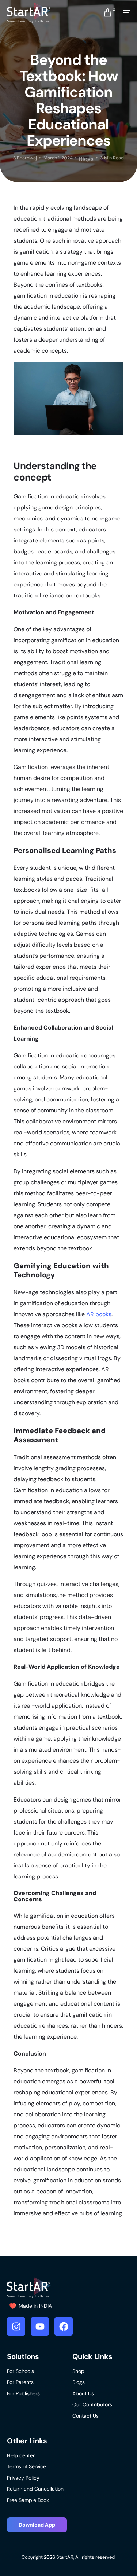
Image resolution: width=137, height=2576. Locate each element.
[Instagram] (16, 2326)
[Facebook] (64, 2326)
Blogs (86, 159)
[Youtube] (40, 2326)
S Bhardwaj (25, 158)
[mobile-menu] (123, 13)
